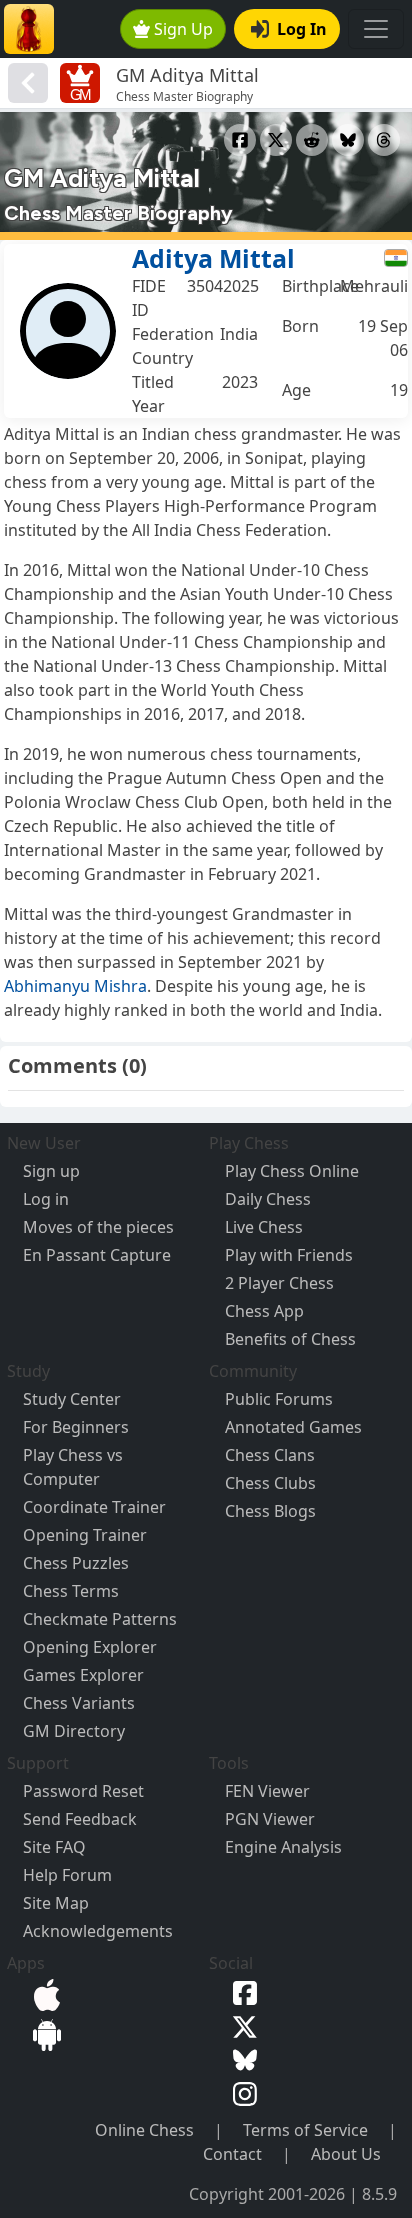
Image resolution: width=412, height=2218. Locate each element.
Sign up (51, 1171)
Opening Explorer (90, 1647)
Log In (302, 29)
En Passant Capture (97, 1255)
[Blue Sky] (241, 2059)
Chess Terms (71, 1591)
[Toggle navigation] (376, 29)
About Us (346, 2154)
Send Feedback (80, 1819)
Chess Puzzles (76, 1563)
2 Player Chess (279, 1283)
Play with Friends (289, 1255)
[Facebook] (241, 1991)
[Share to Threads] (384, 140)
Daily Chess (268, 1199)
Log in (46, 1199)
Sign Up (183, 29)
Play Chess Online (292, 1171)
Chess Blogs (270, 1511)
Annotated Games (293, 1427)
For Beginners (76, 1427)
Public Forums (279, 1399)
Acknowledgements (98, 1931)
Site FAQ (54, 1847)
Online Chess (144, 2130)
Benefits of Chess (290, 1339)
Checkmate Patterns (100, 1619)
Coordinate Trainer (94, 1507)
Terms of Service (305, 2130)
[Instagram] (241, 2092)
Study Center (72, 1399)
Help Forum (67, 1875)
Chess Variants (79, 1703)
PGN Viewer (270, 1819)
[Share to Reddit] (312, 140)
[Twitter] (241, 2025)
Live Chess (264, 1227)
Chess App (264, 1311)
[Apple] (43, 1993)
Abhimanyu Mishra (75, 986)
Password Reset (83, 1791)
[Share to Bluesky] (348, 140)
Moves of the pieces (98, 1227)
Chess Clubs (270, 1483)
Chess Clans (270, 1455)
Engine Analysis (283, 1847)
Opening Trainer (85, 1535)
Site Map (56, 1903)
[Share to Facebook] (240, 140)
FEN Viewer (267, 1791)
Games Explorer (83, 1675)
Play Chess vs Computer (73, 1467)
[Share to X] (276, 140)
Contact (232, 2154)
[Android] (43, 2033)
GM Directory (74, 1731)
